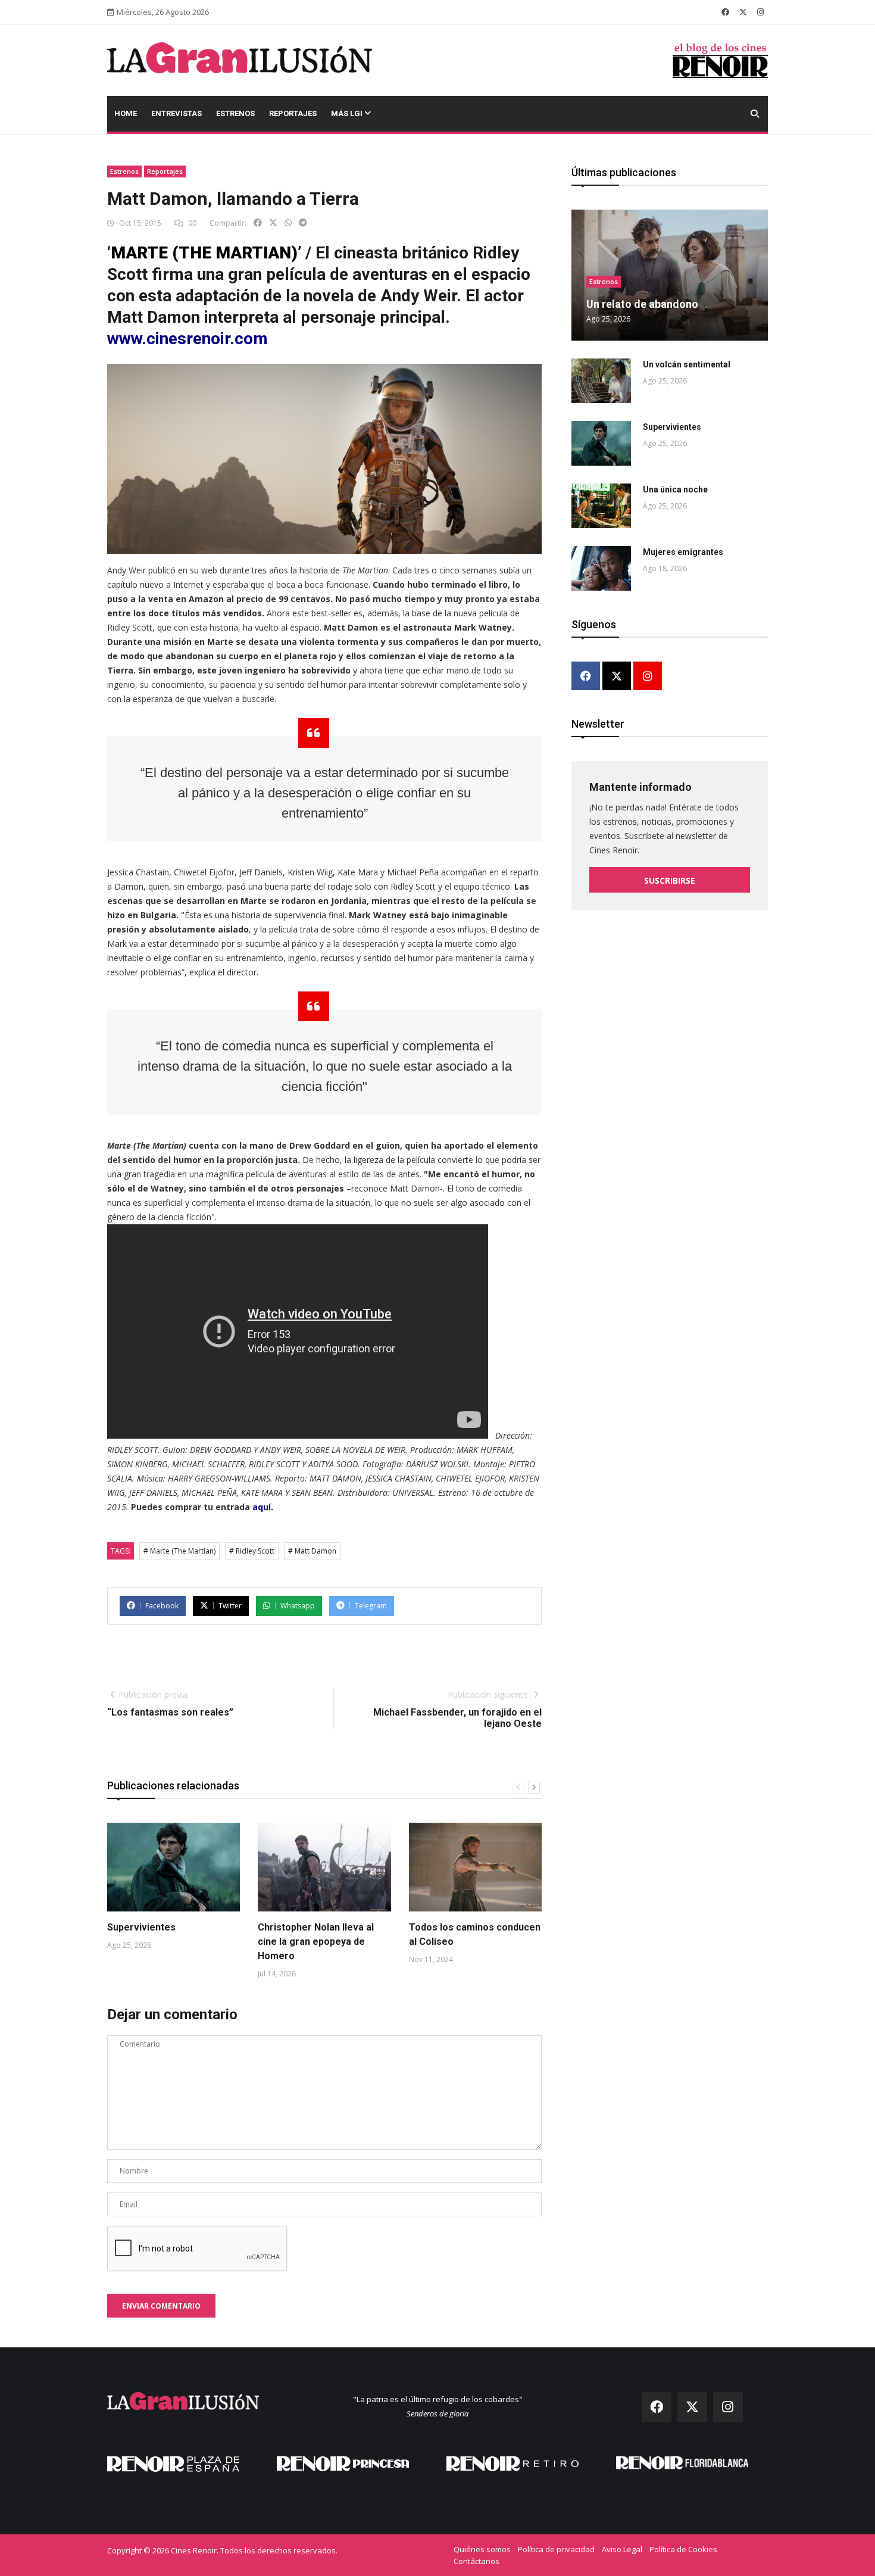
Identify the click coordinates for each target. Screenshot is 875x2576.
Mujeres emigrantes (683, 552)
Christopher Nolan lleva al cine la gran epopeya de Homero (316, 1942)
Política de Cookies (683, 2549)
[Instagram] (648, 677)
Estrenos (235, 113)
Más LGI (348, 113)
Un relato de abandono (642, 304)
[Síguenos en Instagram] (760, 12)
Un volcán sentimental (687, 364)
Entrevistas (176, 113)
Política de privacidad (556, 2549)
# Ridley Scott (252, 1551)
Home (126, 113)
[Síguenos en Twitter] (743, 12)
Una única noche (675, 489)
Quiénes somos (482, 2549)
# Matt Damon (312, 1551)
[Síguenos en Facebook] (725, 12)
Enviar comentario (161, 2306)
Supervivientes (141, 1927)
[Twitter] (617, 677)
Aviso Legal (622, 2549)
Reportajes (293, 113)
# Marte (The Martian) (179, 1551)
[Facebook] (586, 677)
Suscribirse (670, 880)
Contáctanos (476, 2561)
